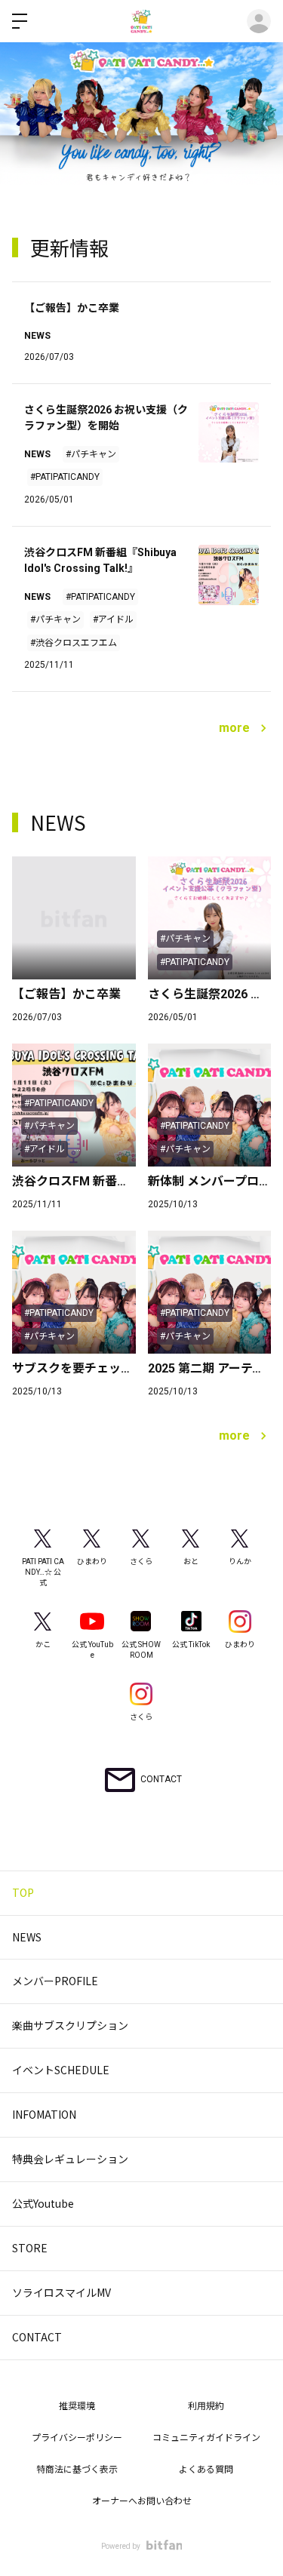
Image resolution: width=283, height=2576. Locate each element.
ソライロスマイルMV (62, 2292)
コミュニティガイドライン (206, 2438)
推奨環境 (77, 2406)
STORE (30, 2248)
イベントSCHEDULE (61, 2070)
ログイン (259, 21)
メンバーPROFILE (55, 1981)
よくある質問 (206, 2470)
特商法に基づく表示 (77, 2470)
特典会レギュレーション (70, 2159)
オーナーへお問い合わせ (142, 2501)
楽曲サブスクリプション (70, 2025)
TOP (23, 1892)
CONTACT (37, 2337)
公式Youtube (43, 2203)
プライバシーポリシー (77, 2438)
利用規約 (206, 2406)
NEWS (27, 1937)
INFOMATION (44, 2114)
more (234, 728)
